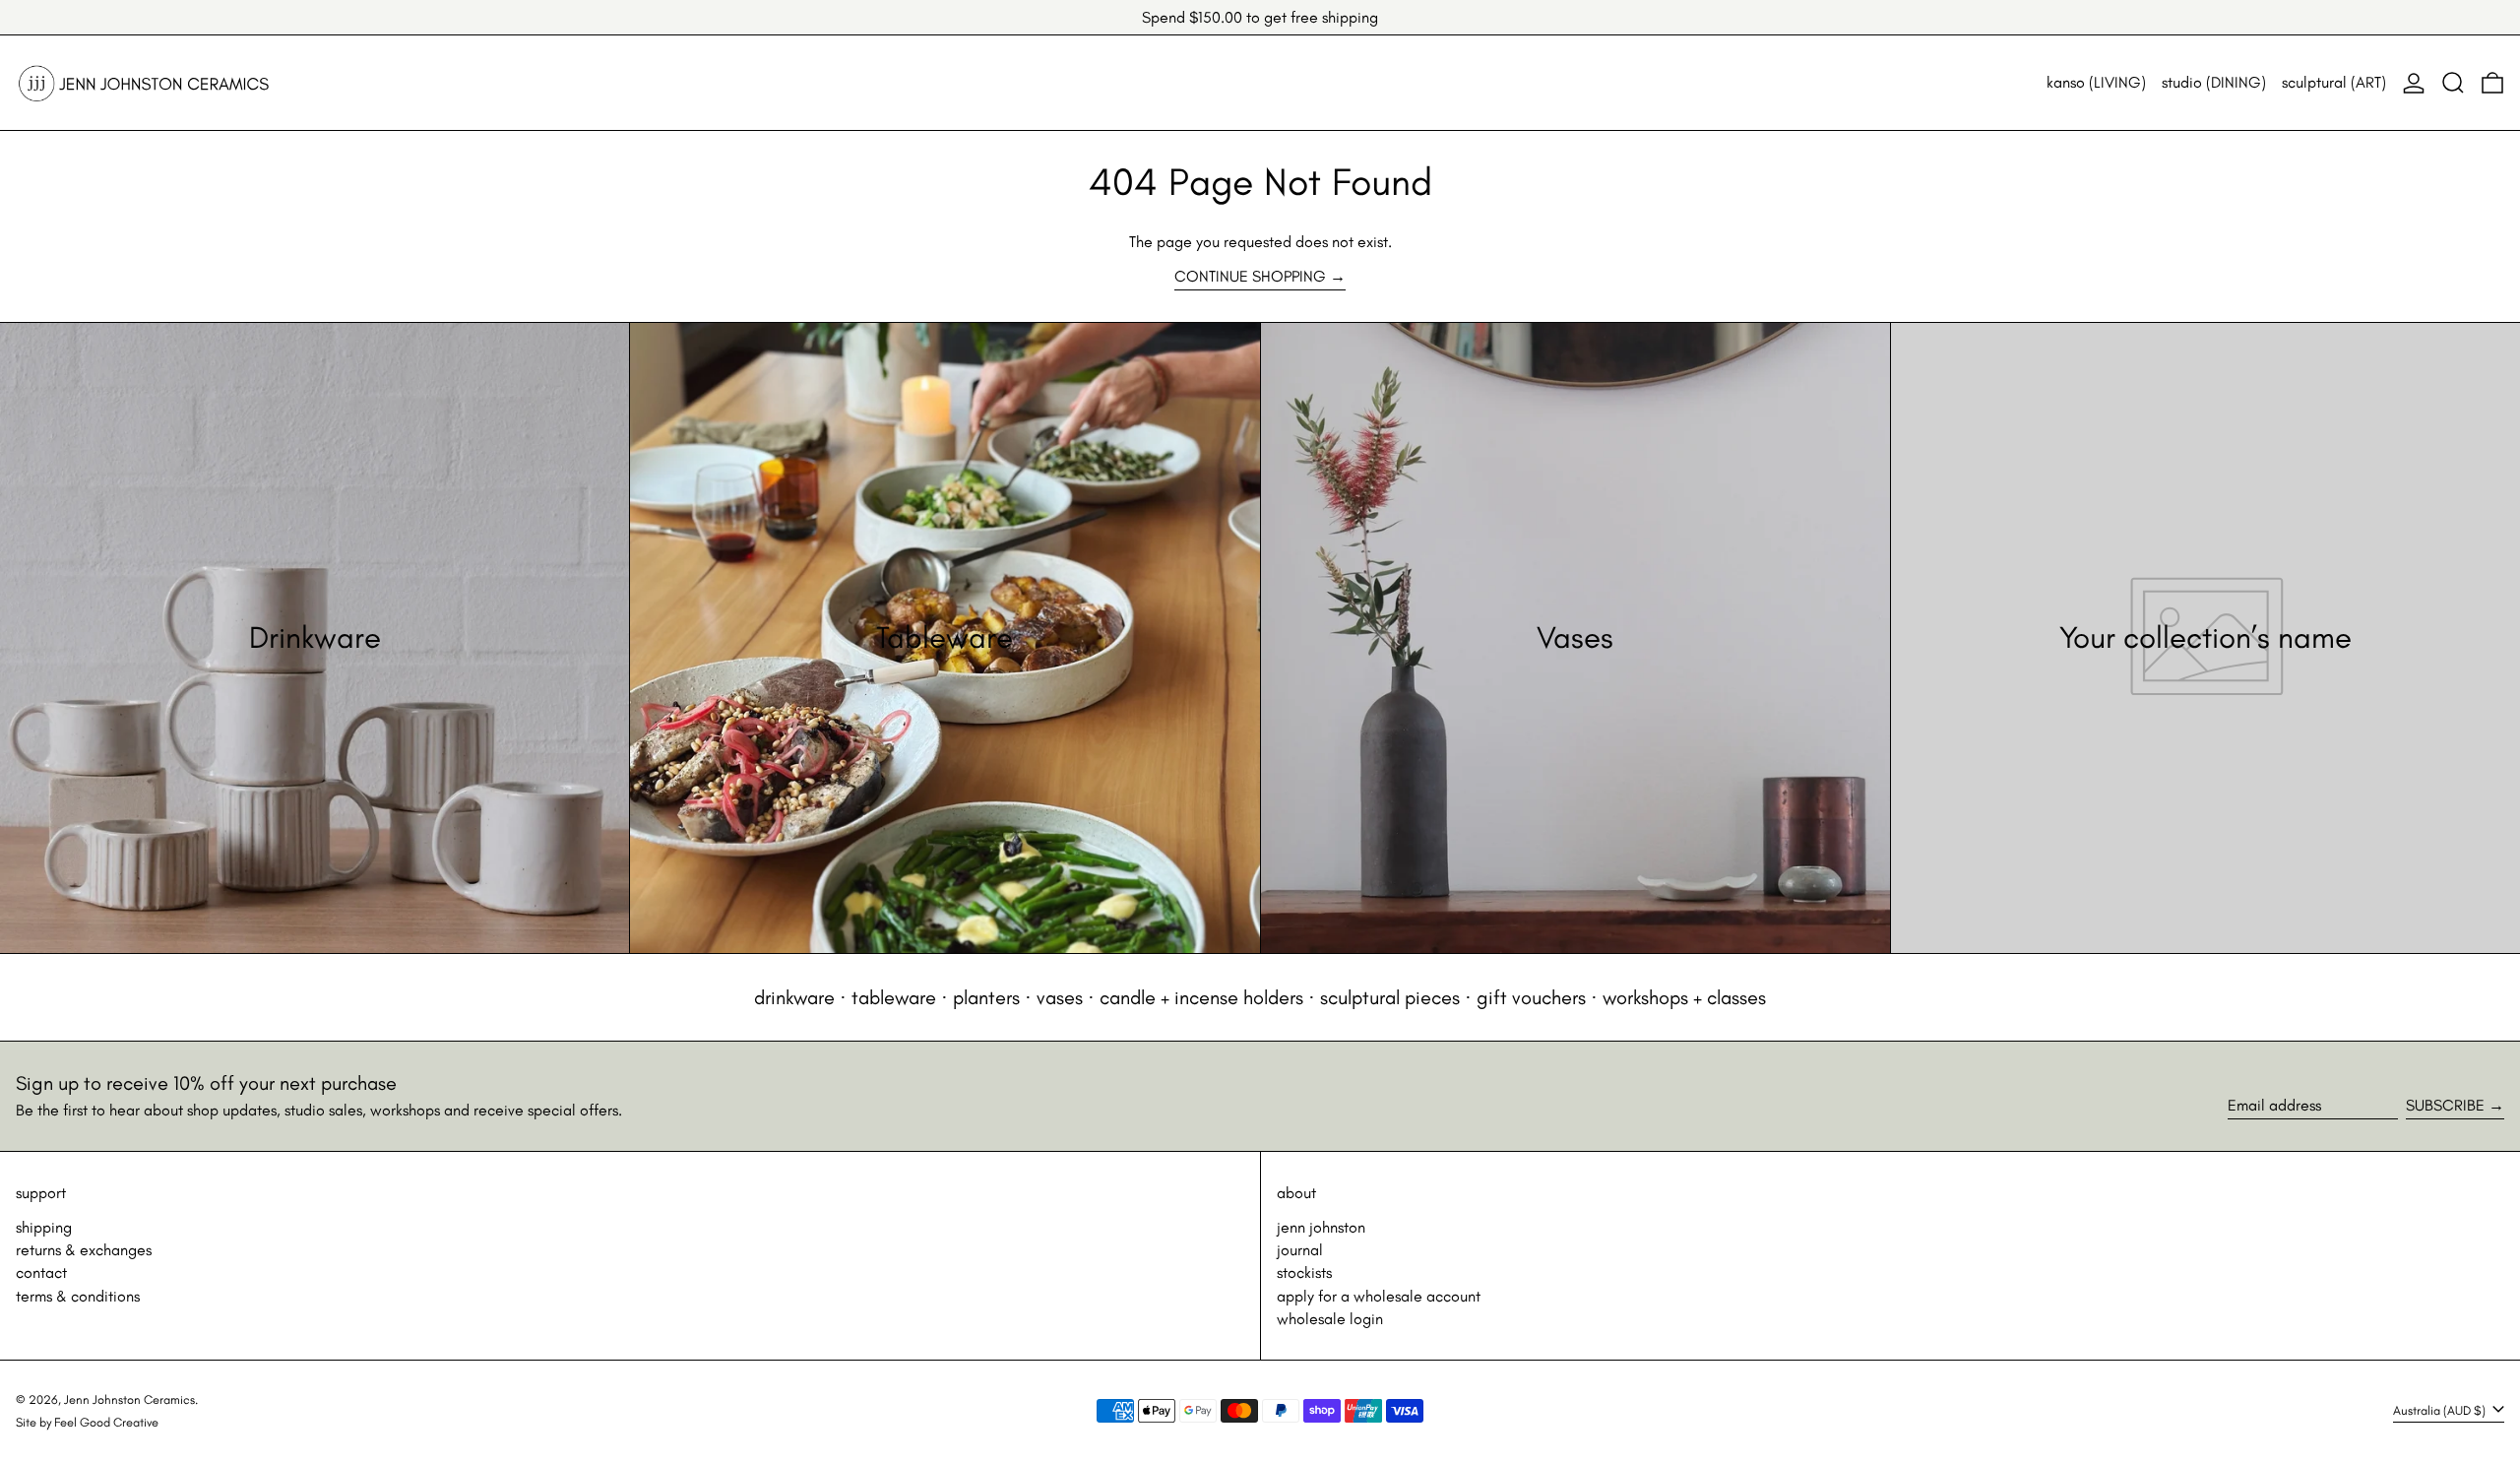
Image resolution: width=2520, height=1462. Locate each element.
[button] (2453, 83)
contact (41, 1272)
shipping (44, 1227)
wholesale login (1330, 1319)
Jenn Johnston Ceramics (129, 1399)
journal (1300, 1250)
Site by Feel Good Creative (87, 1422)
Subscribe (2445, 1105)
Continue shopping (1250, 276)
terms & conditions (78, 1296)
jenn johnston (1321, 1227)
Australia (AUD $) (2441, 1410)
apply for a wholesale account (1379, 1296)
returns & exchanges (84, 1250)
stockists (1304, 1272)
